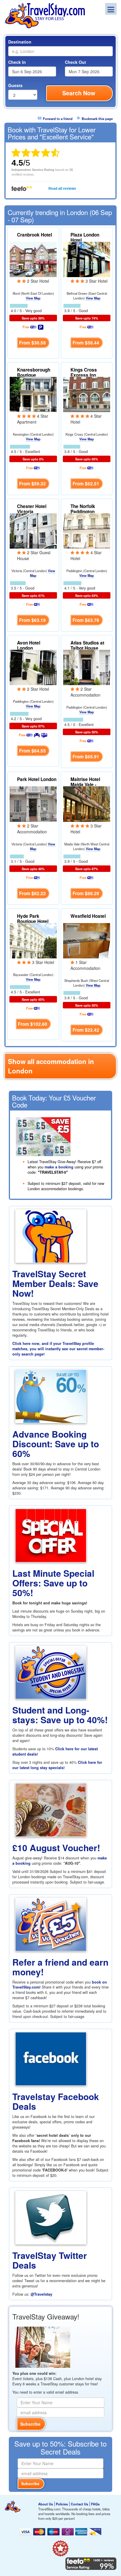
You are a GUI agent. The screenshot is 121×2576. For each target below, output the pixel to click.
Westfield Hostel (88, 916)
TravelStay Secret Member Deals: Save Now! (55, 1283)
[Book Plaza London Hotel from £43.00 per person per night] (87, 259)
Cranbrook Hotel (35, 235)
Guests (15, 85)
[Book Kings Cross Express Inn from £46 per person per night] (87, 394)
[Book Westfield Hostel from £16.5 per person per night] (87, 940)
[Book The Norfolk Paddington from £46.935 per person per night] (87, 530)
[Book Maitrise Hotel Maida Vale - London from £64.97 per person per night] (87, 803)
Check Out (75, 62)
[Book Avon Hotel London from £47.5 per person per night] (33, 667)
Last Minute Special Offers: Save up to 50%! (53, 1583)
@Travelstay (41, 2294)
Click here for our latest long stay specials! (57, 1765)
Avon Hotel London (29, 645)
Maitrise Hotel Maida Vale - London (85, 785)
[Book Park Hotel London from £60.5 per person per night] (33, 803)
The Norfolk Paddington (83, 509)
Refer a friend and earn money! (60, 1967)
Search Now (79, 93)
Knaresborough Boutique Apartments (34, 375)
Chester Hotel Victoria (32, 509)
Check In (17, 62)
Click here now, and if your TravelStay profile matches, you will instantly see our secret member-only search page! (58, 1349)
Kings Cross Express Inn (84, 372)
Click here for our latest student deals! (55, 1751)
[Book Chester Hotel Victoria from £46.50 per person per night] (33, 530)
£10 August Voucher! (56, 1848)
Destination (20, 42)
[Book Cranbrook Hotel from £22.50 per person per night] (33, 259)
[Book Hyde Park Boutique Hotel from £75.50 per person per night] (33, 940)
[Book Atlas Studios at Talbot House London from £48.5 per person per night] (87, 667)
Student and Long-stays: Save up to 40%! (60, 1715)
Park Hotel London (37, 779)
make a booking (59, 1167)
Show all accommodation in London (51, 1066)
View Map (33, 298)
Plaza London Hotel (85, 237)
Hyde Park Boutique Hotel (33, 919)
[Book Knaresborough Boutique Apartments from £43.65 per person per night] (33, 394)
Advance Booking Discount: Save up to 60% (56, 1444)
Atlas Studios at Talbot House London (87, 648)
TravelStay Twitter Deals (50, 2260)
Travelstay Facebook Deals (56, 2101)
